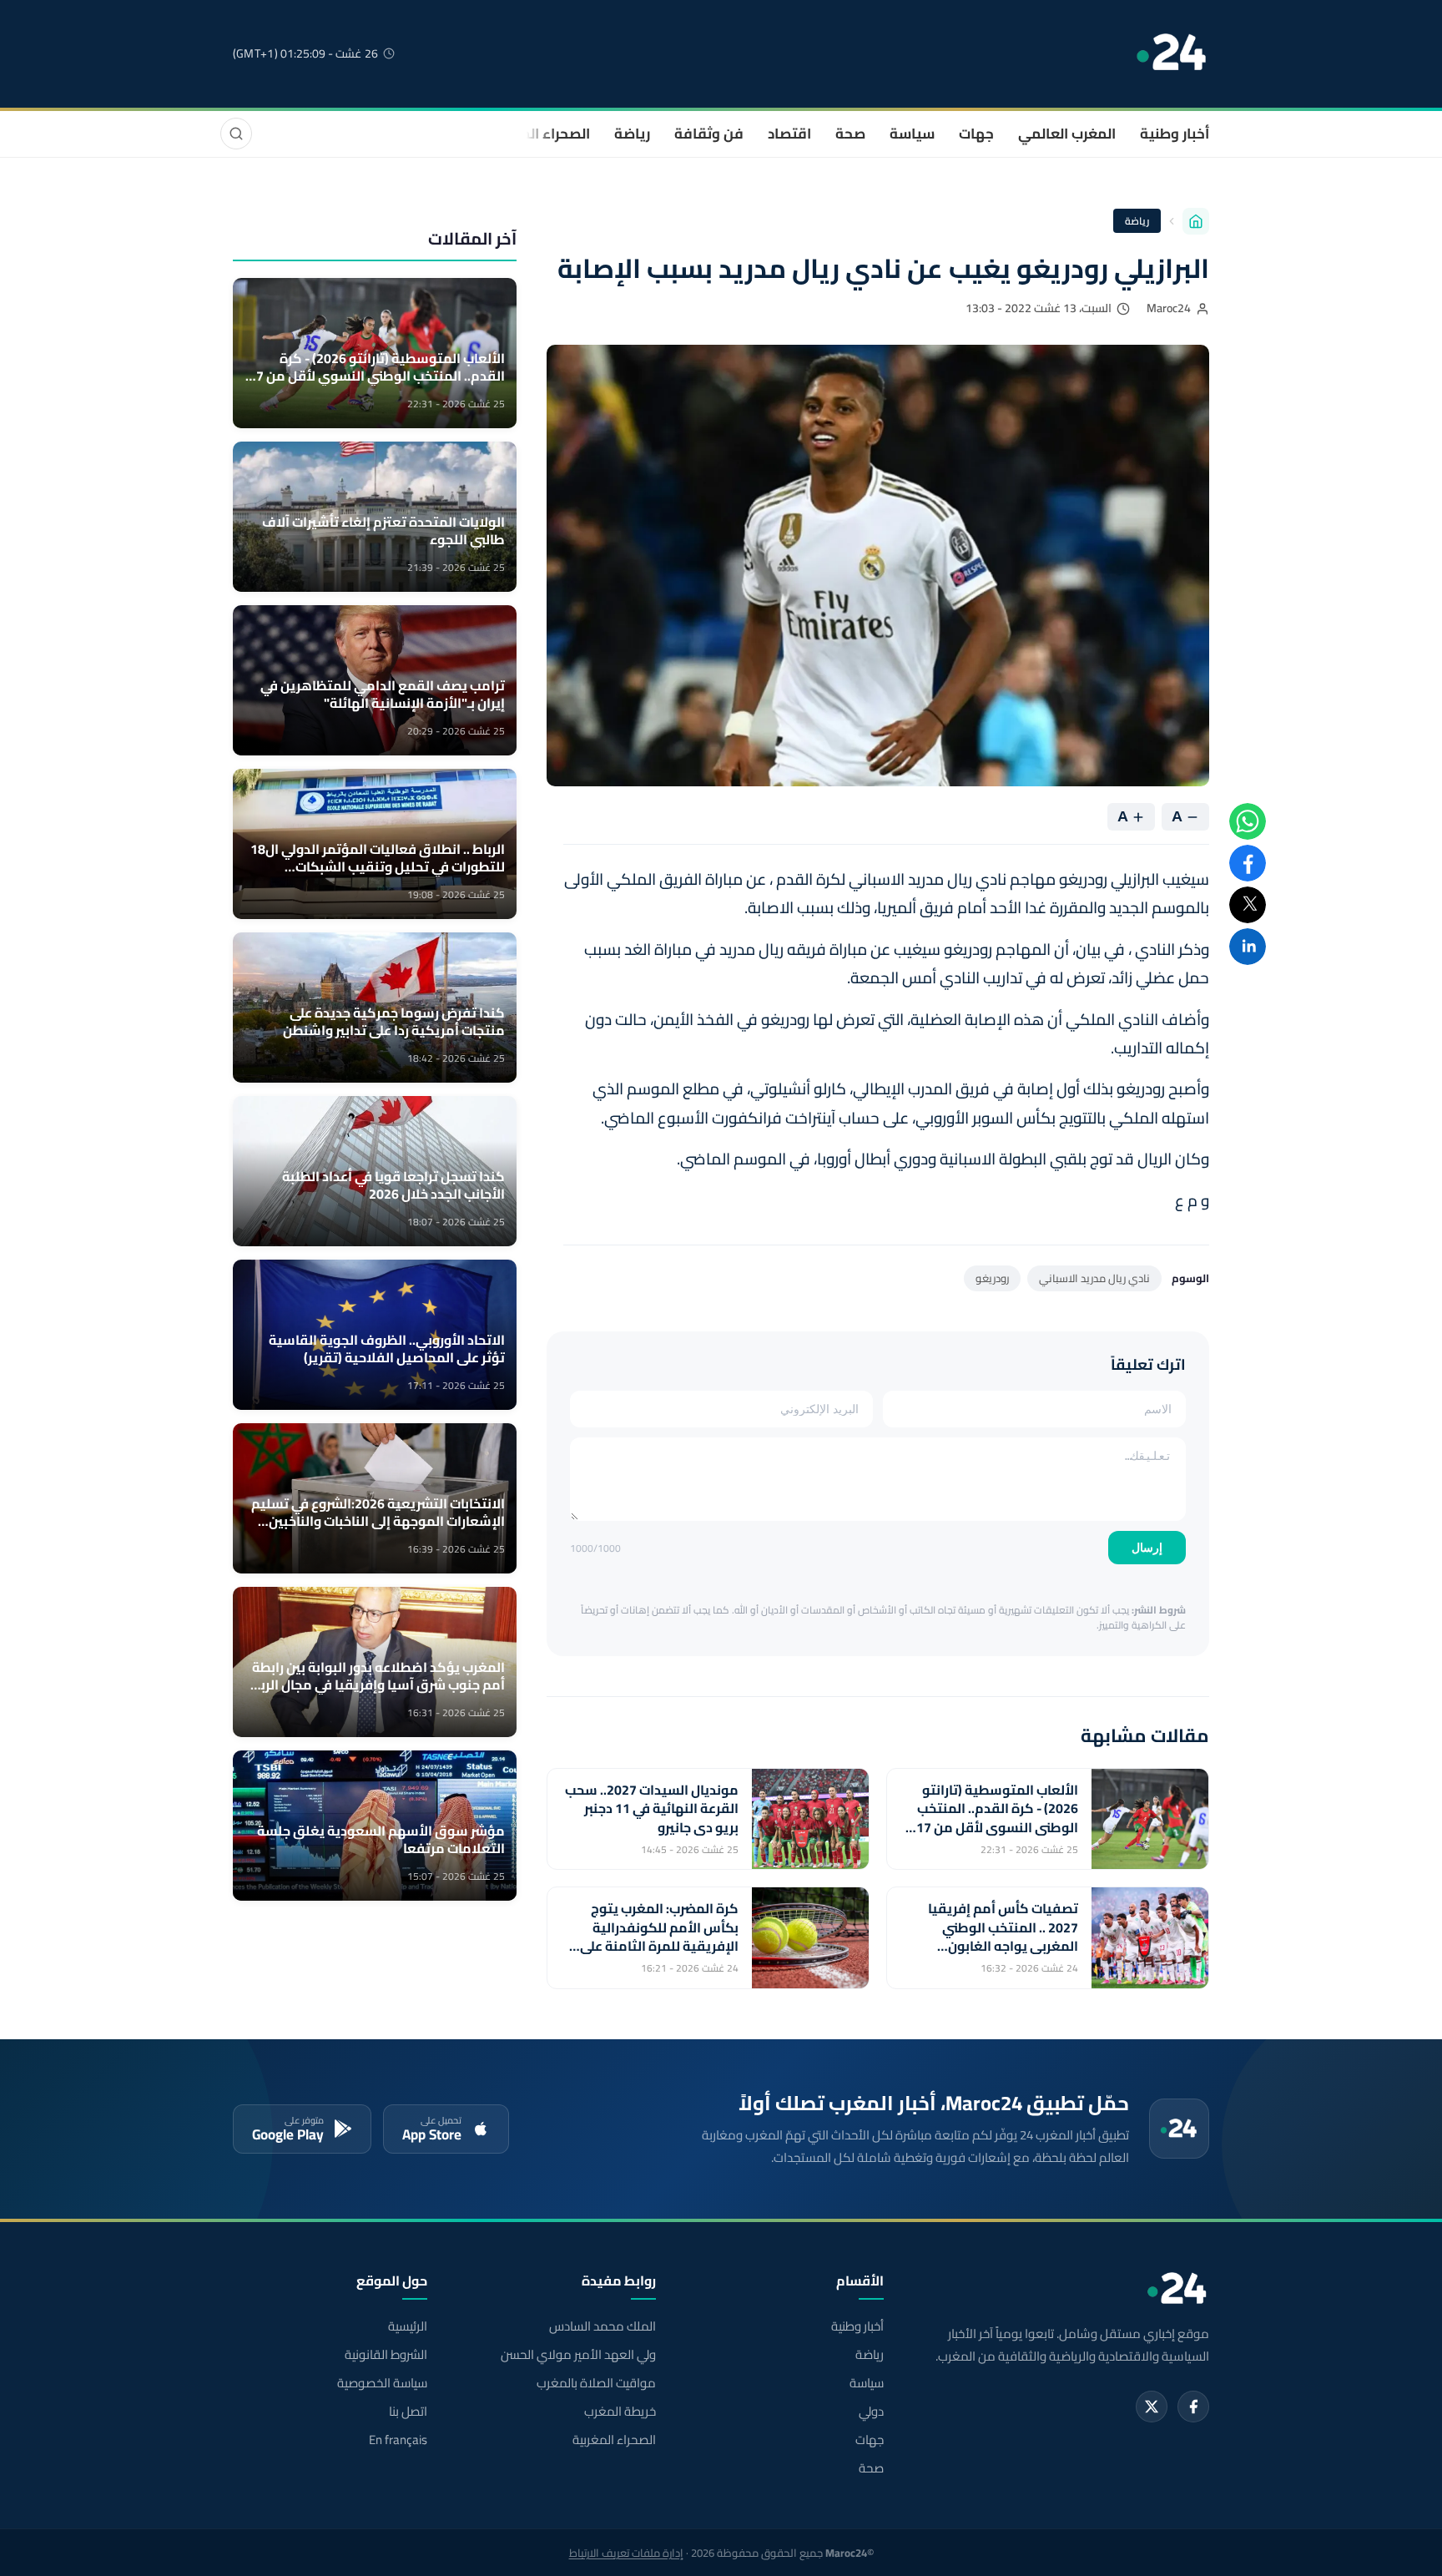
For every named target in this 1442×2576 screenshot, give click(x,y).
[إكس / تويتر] (1152, 2407)
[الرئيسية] (1196, 221)
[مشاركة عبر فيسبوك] (1248, 863)
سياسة (912, 134)
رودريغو (992, 1278)
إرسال (1147, 1548)
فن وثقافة (709, 134)
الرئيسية (408, 2326)
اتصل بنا (408, 2412)
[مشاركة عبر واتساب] (1248, 821)
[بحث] (236, 134)
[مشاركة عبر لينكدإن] (1248, 947)
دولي (871, 2412)
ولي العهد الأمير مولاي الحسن (578, 2355)
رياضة (632, 134)
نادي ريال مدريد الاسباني (1094, 1278)
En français (398, 2440)
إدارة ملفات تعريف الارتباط (626, 2553)
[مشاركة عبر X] (1248, 905)
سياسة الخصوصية (382, 2383)
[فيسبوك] (1193, 2407)
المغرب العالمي (1067, 134)
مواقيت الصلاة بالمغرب (596, 2383)
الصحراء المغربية (539, 134)
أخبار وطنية (1175, 134)
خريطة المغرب (620, 2412)
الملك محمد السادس (602, 2326)
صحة (850, 134)
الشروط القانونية (386, 2355)
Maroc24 (1169, 308)
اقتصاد (789, 134)
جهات (976, 134)
